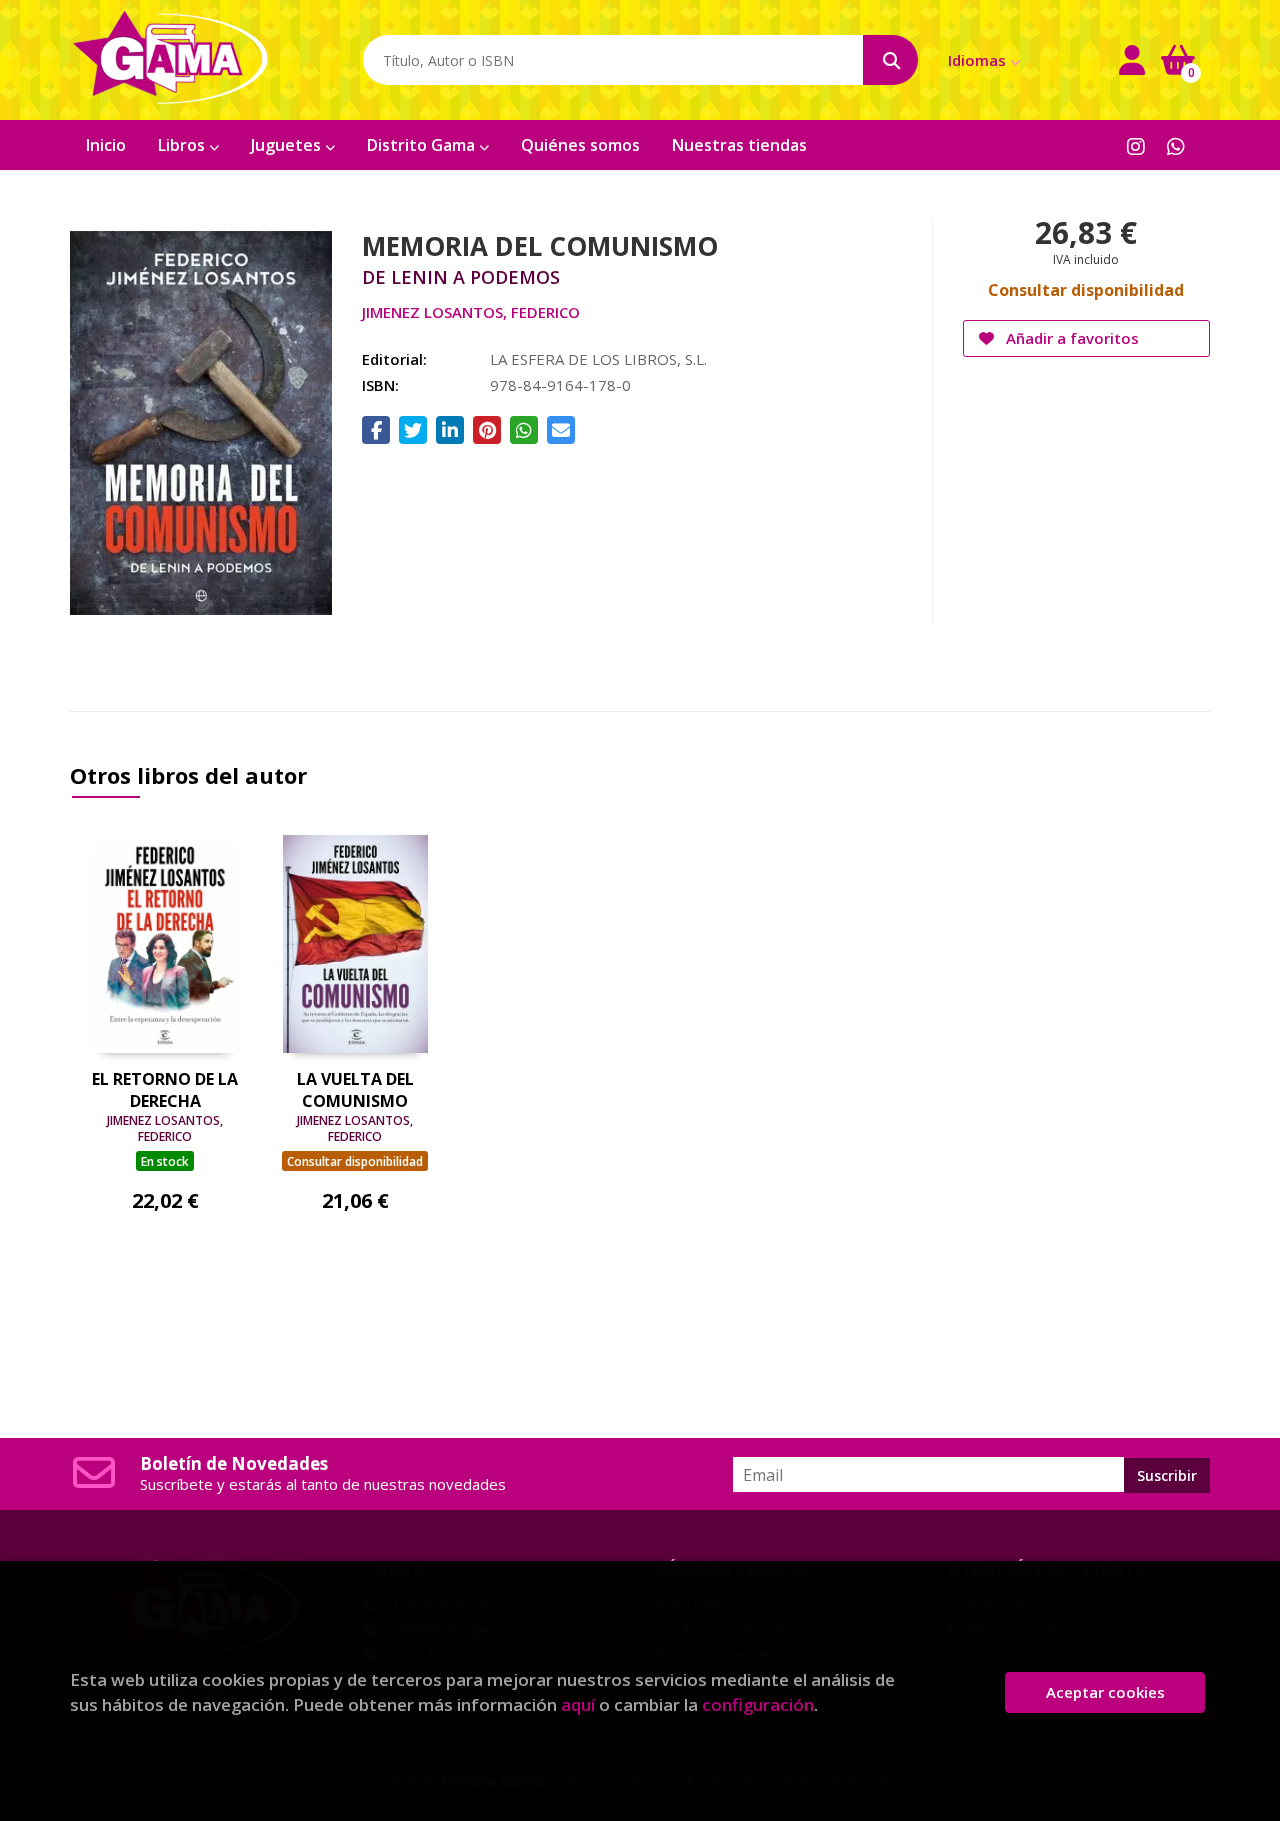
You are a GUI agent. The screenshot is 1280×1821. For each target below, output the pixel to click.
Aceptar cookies (1105, 1692)
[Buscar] (890, 60)
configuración (758, 1704)
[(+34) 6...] (1175, 145)
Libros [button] (183, 145)
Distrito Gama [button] (423, 145)
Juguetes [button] (288, 145)
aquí (578, 1704)
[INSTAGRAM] (1135, 145)
